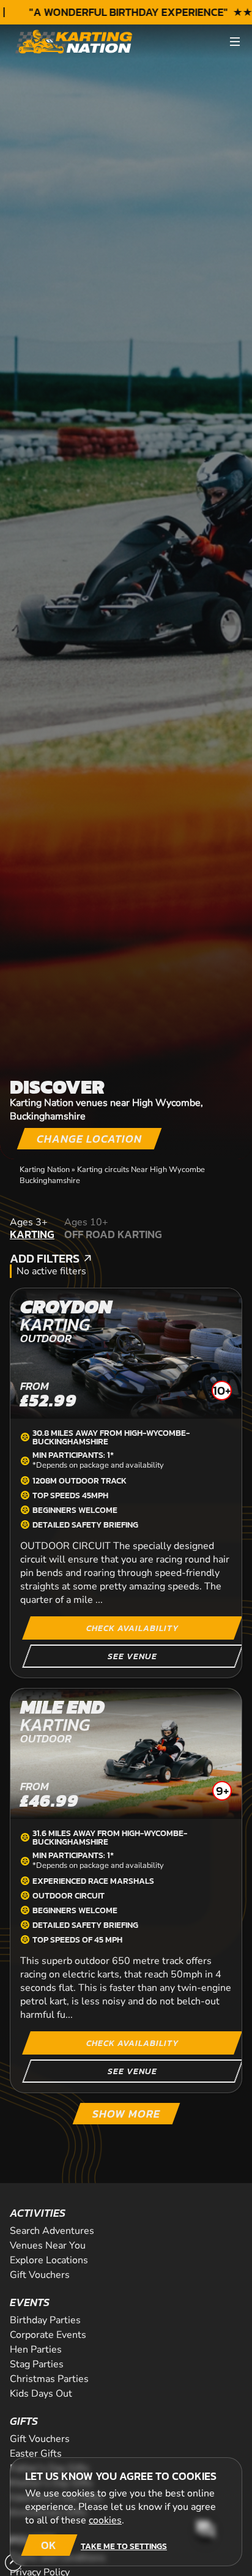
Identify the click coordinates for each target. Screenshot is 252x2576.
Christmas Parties (49, 2379)
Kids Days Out (41, 2394)
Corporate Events (48, 2335)
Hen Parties (36, 2350)
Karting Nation (45, 1170)
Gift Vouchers (40, 2275)
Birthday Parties (45, 2320)
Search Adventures (52, 2231)
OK (49, 2545)
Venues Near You (48, 2246)
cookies (105, 2520)
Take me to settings (124, 2546)
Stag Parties (37, 2364)
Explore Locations (49, 2260)
